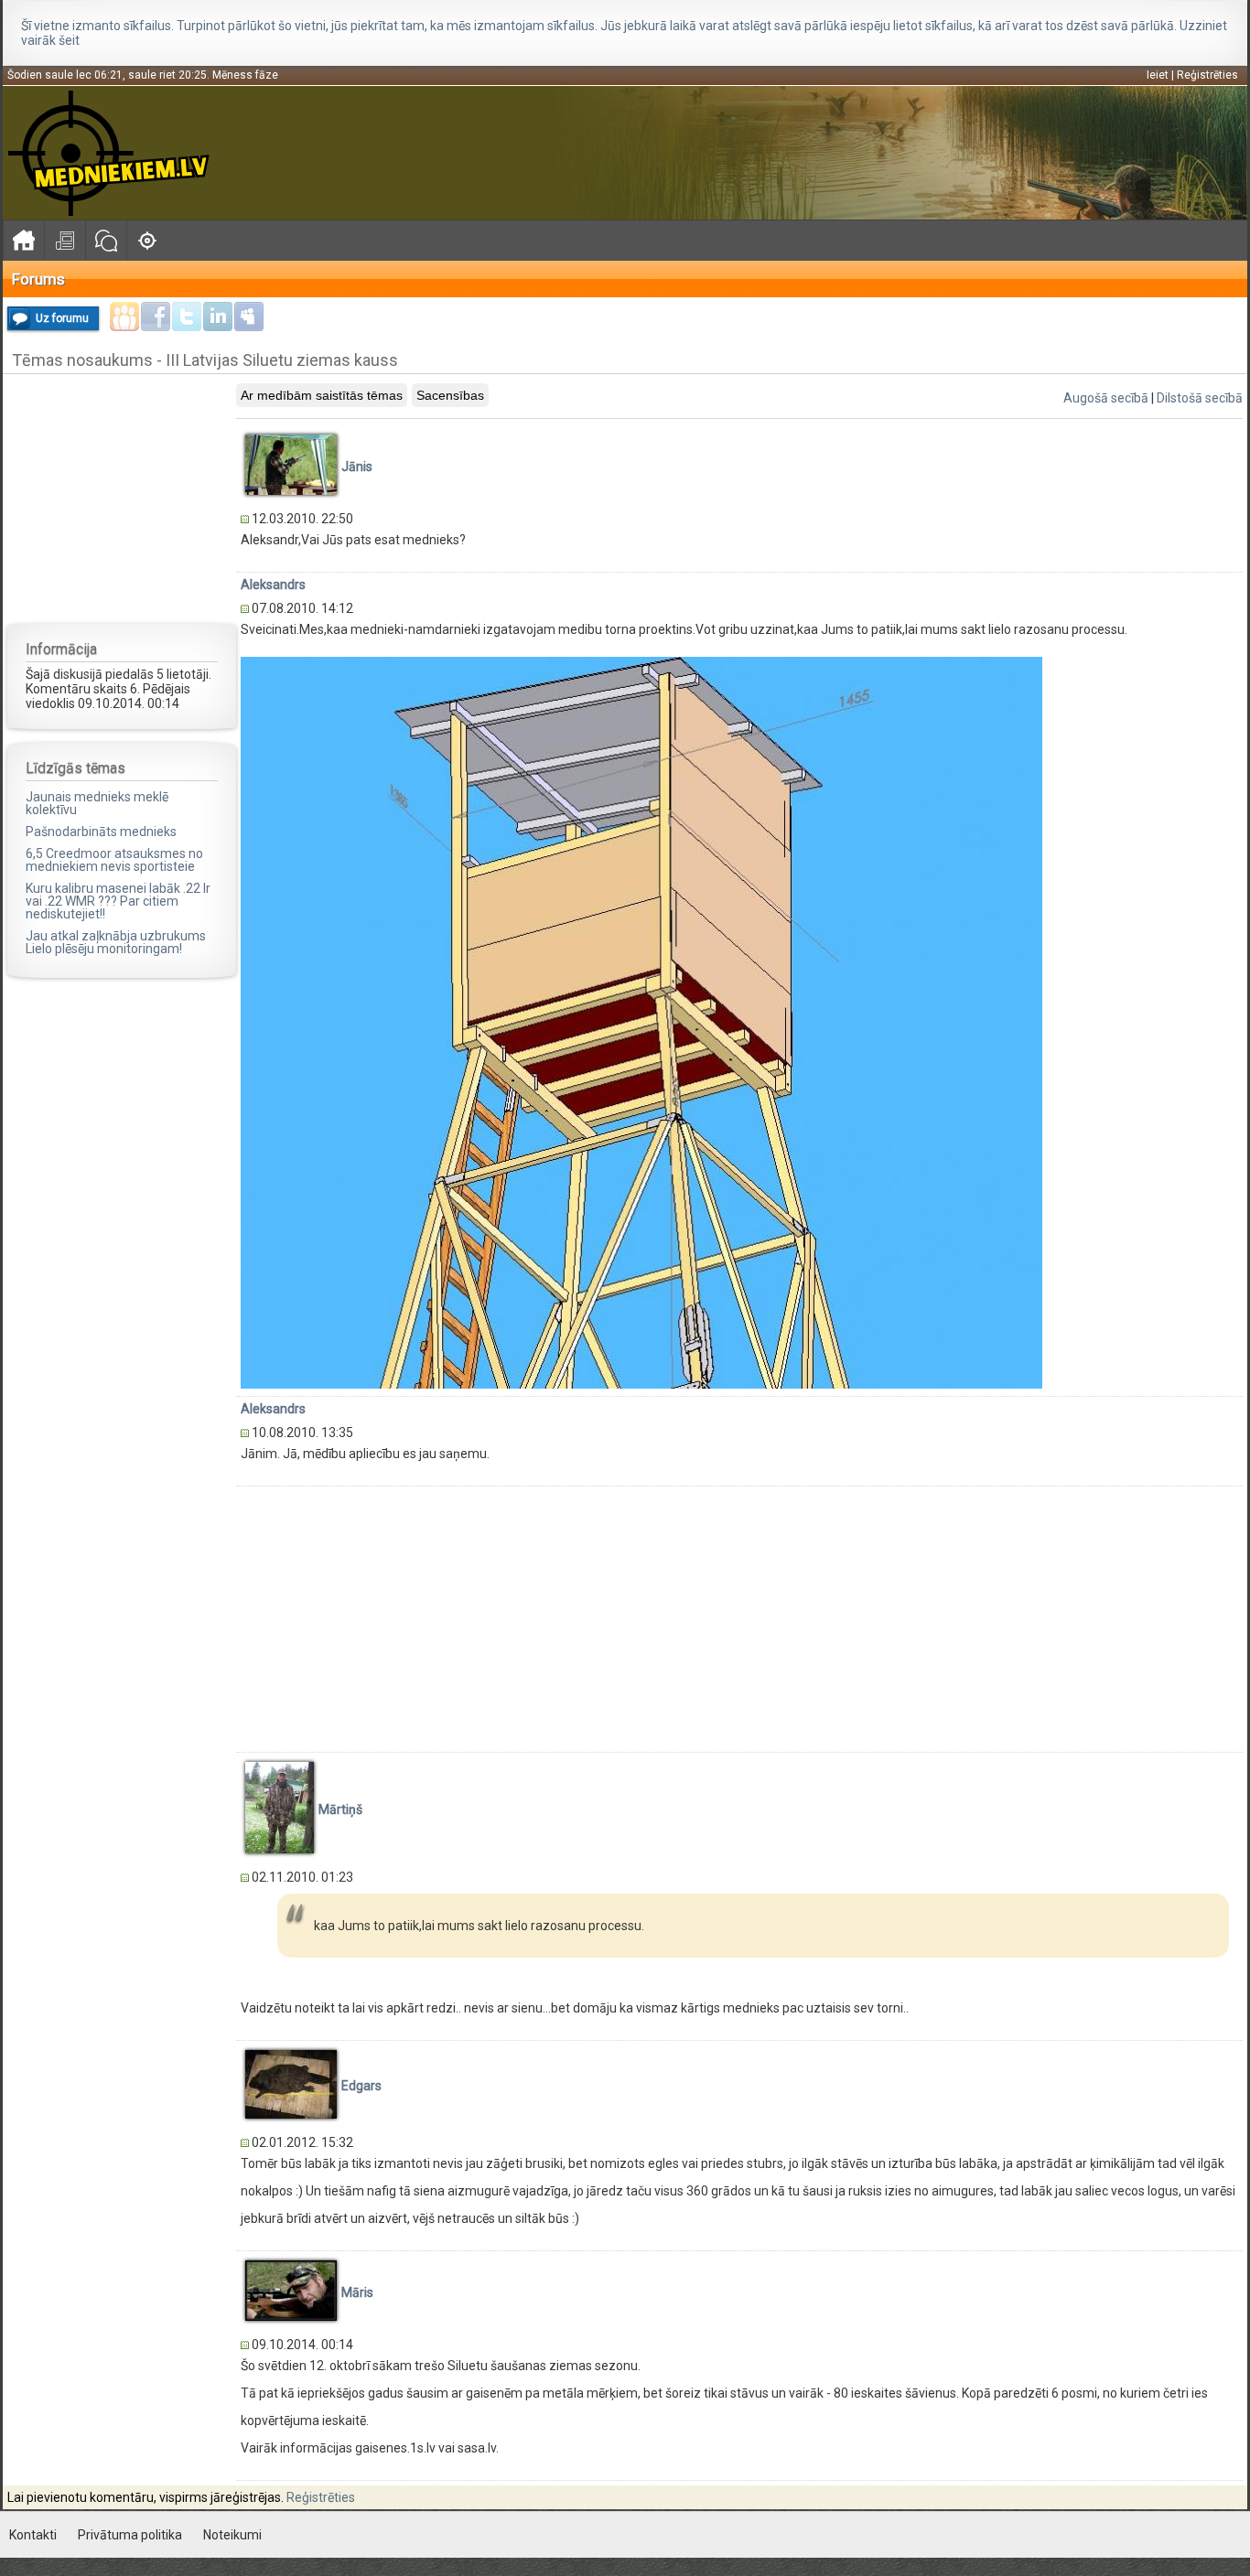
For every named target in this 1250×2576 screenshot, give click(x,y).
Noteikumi (232, 2535)
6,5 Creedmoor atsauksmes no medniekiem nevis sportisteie (114, 860)
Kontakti (33, 2535)
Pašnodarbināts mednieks (101, 832)
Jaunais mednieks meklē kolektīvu (97, 803)
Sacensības (450, 395)
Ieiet (1158, 75)
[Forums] (106, 240)
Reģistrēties (1207, 75)
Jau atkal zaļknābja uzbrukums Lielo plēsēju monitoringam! (116, 942)
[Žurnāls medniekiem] (65, 240)
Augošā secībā (1106, 398)
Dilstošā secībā (1200, 398)
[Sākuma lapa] (23, 240)
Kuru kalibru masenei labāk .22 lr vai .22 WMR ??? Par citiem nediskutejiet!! (118, 901)
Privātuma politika (130, 2535)
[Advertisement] (122, 498)
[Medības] (147, 240)
